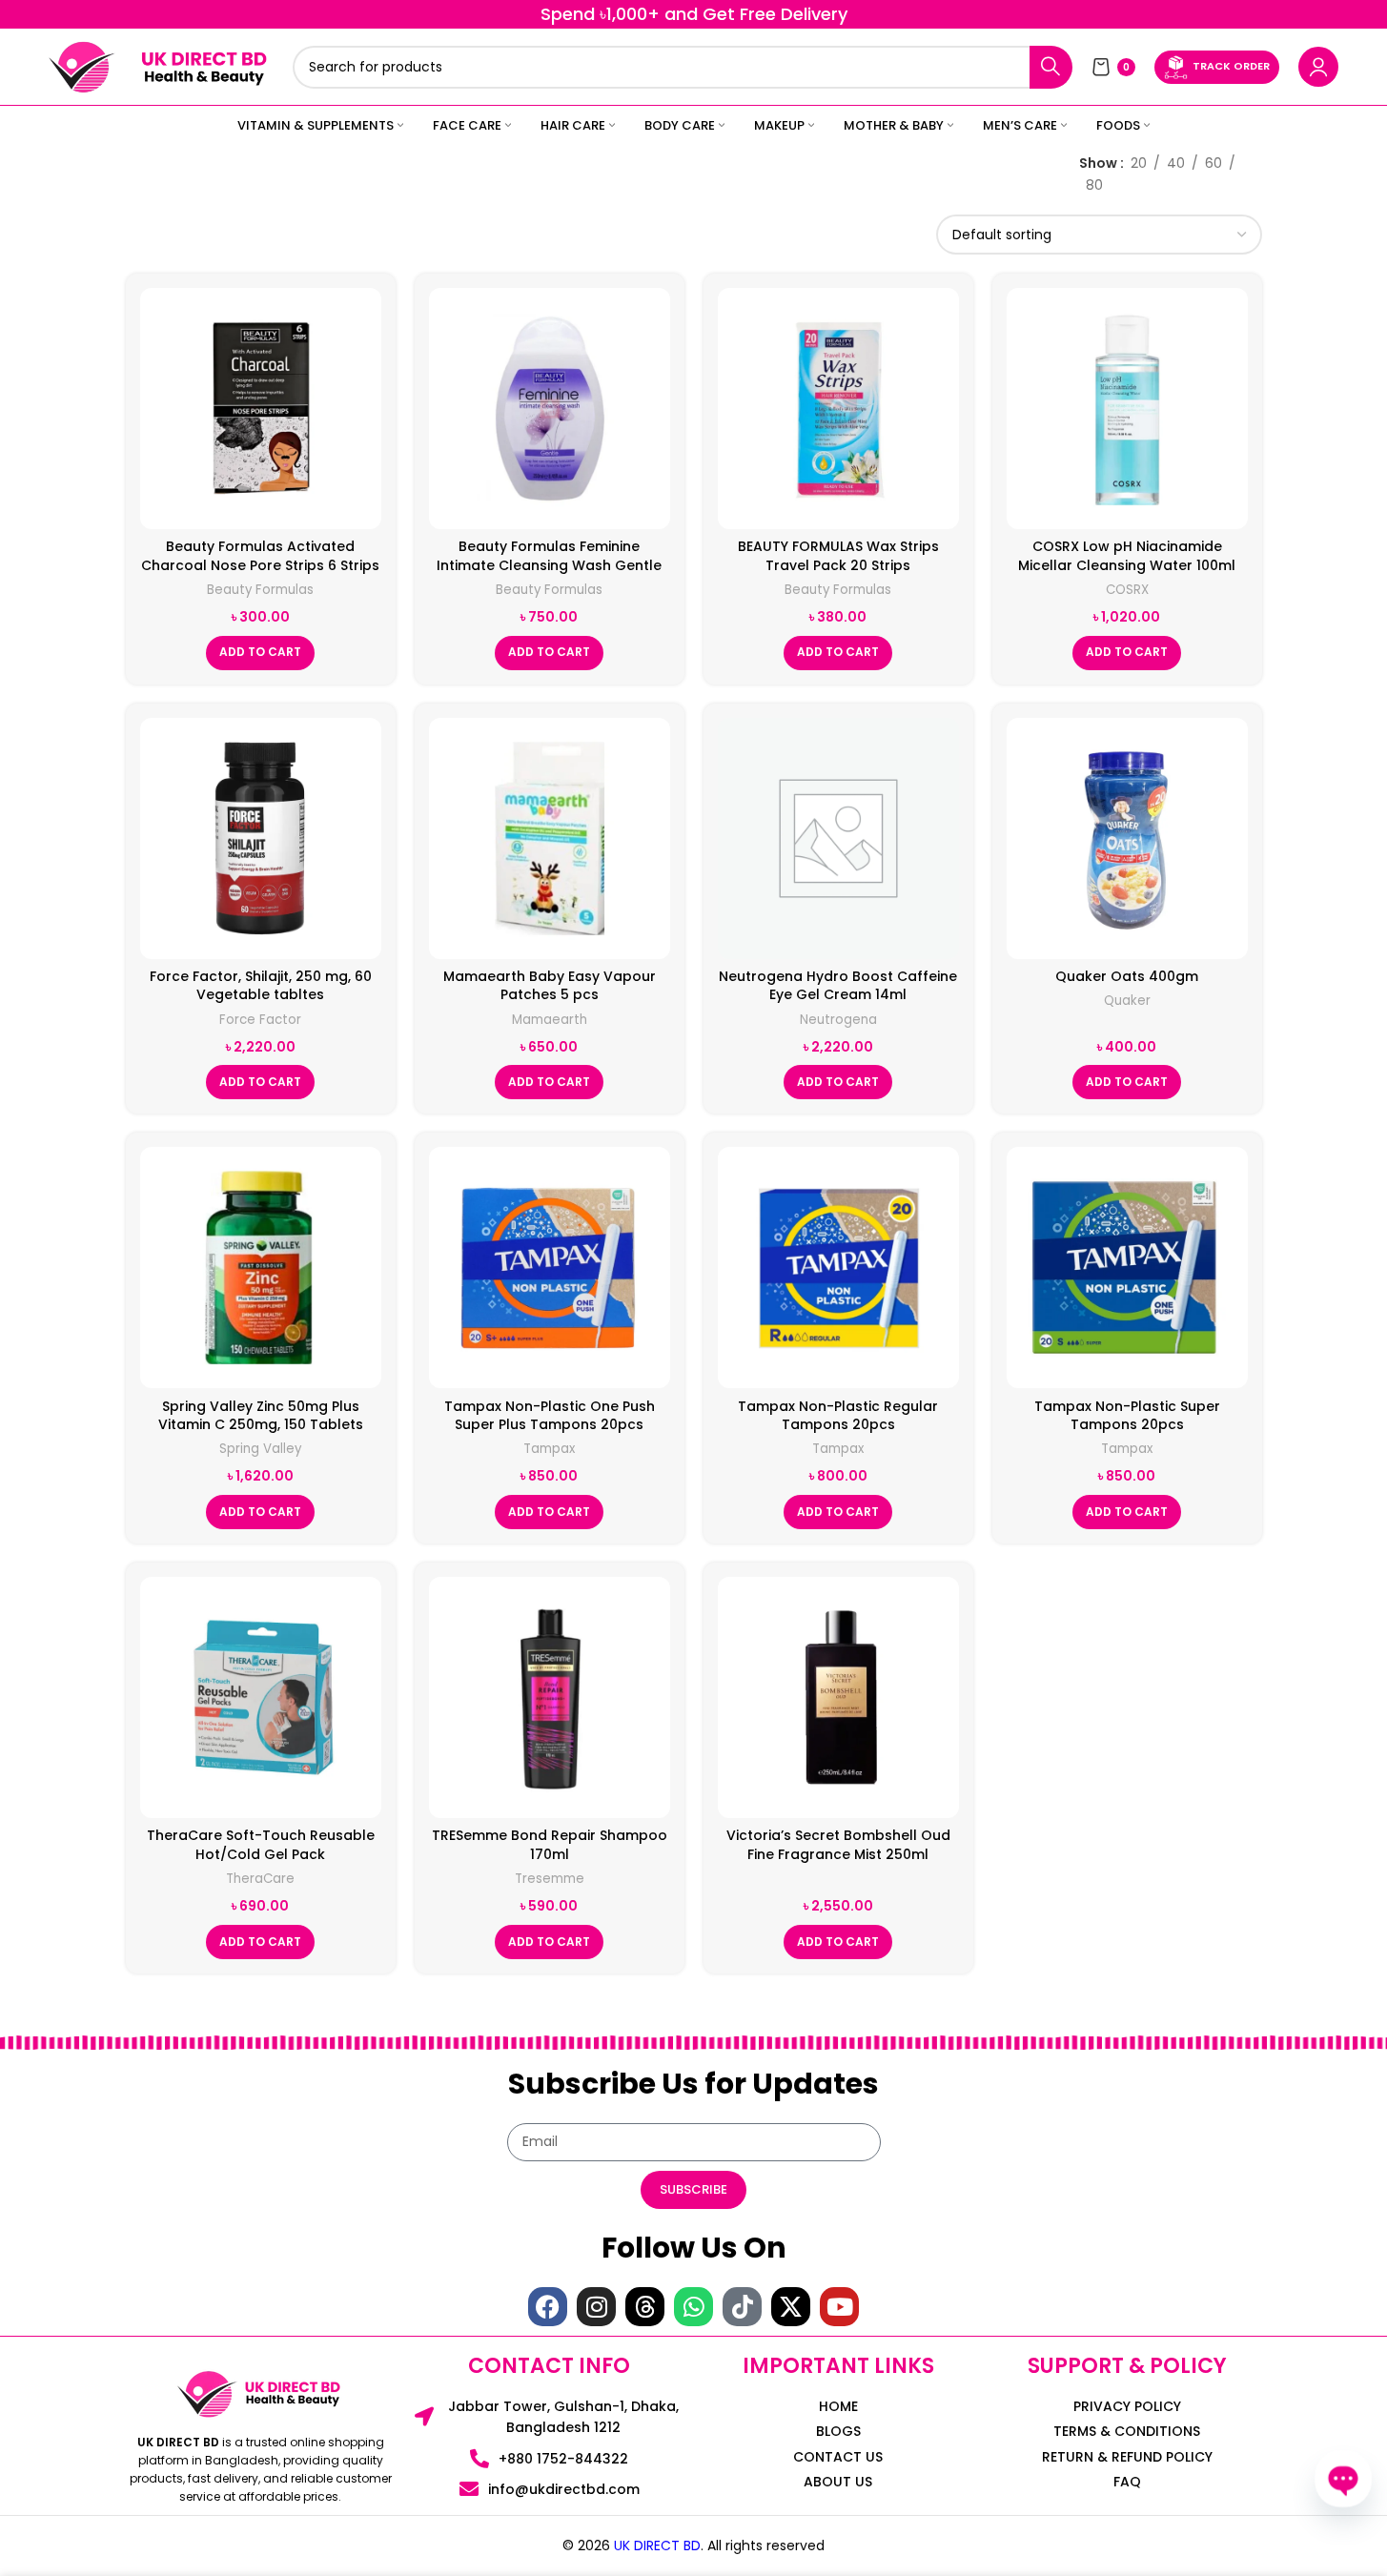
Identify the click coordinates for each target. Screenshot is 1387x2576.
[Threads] (645, 2307)
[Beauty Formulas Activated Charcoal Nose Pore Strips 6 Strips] (261, 409)
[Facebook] (548, 2307)
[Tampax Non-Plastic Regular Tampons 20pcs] (838, 1268)
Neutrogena (838, 1020)
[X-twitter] (791, 2307)
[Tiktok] (742, 2307)
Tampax (549, 1449)
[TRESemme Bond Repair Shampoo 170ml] (550, 1697)
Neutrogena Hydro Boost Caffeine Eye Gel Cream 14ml (838, 986)
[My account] (1318, 67)
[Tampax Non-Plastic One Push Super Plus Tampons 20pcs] (550, 1268)
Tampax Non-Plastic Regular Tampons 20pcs (838, 1416)
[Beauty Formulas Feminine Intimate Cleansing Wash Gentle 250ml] (550, 409)
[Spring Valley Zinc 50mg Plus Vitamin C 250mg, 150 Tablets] (261, 1268)
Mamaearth (550, 1020)
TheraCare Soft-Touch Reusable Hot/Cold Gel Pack (261, 1845)
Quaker (1127, 1001)
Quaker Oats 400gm (1127, 976)
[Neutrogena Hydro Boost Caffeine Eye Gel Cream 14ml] (838, 838)
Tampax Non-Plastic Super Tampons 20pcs (1127, 1416)
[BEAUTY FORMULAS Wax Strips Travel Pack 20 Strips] (838, 409)
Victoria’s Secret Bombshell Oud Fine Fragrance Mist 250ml (838, 1845)
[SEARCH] (1051, 67)
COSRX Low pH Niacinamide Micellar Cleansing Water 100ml (1127, 556)
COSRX (1127, 590)
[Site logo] (82, 66)
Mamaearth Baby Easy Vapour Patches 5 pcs (550, 986)
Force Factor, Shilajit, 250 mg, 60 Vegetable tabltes (261, 986)
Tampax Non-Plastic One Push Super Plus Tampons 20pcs (550, 1416)
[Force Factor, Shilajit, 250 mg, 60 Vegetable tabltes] (261, 838)
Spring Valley (260, 1449)
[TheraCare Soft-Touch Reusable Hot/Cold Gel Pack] (261, 1697)
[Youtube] (839, 2307)
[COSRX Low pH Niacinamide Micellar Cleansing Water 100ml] (1127, 409)
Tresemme (550, 1879)
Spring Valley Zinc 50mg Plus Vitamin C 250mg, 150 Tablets (261, 1416)
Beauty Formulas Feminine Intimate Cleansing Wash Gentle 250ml (549, 565)
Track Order (1231, 66)
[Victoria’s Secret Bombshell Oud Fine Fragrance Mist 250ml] (838, 1697)
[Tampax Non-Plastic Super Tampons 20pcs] (1127, 1268)
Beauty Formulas (260, 590)
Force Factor (260, 1020)
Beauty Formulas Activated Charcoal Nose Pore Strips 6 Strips (260, 556)
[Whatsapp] (693, 2307)
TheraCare (260, 1879)
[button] (260, 653)
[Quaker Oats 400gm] (1127, 838)
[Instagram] (596, 2307)
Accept (1314, 2541)
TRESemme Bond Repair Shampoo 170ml (550, 1845)
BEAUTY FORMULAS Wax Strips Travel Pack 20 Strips (838, 556)
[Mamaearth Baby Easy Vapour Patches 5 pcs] (550, 838)
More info (1213, 2541)
